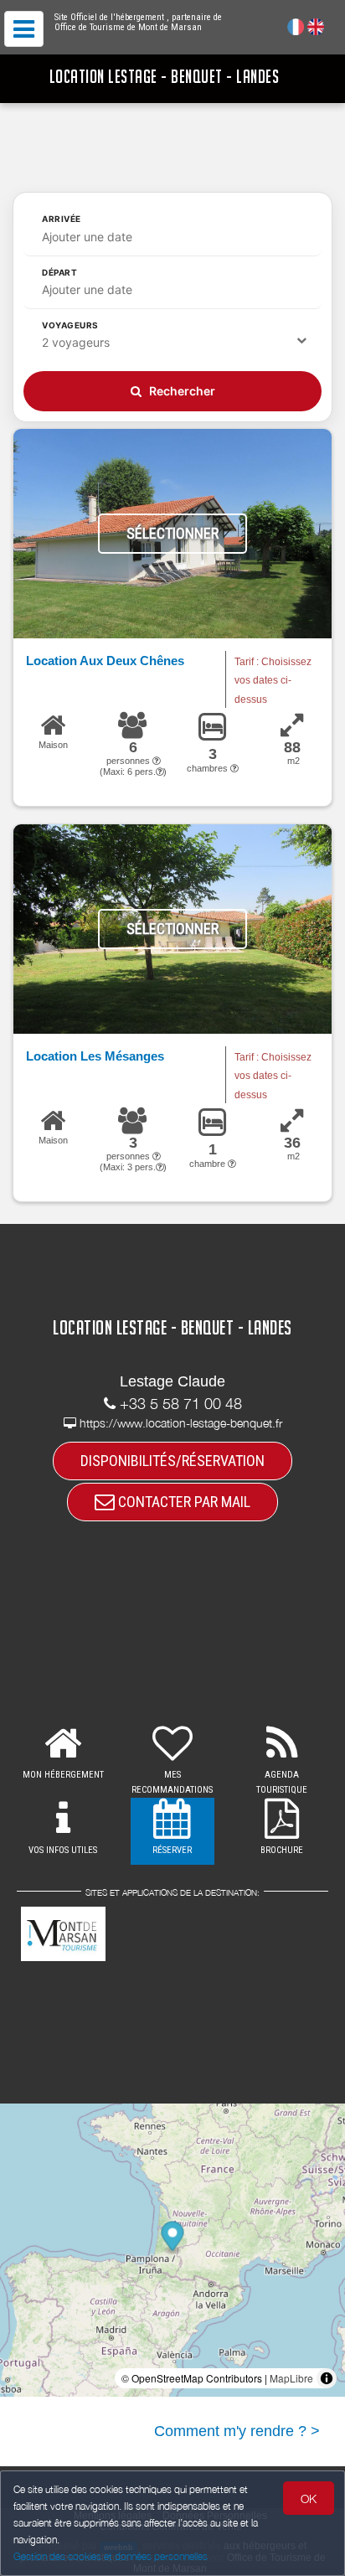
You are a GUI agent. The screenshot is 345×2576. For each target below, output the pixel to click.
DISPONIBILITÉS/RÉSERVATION (172, 1461)
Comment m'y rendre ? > (237, 2431)
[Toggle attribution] (327, 2378)
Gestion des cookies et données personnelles (111, 2556)
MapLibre (291, 2378)
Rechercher (181, 391)
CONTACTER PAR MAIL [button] (183, 1502)
